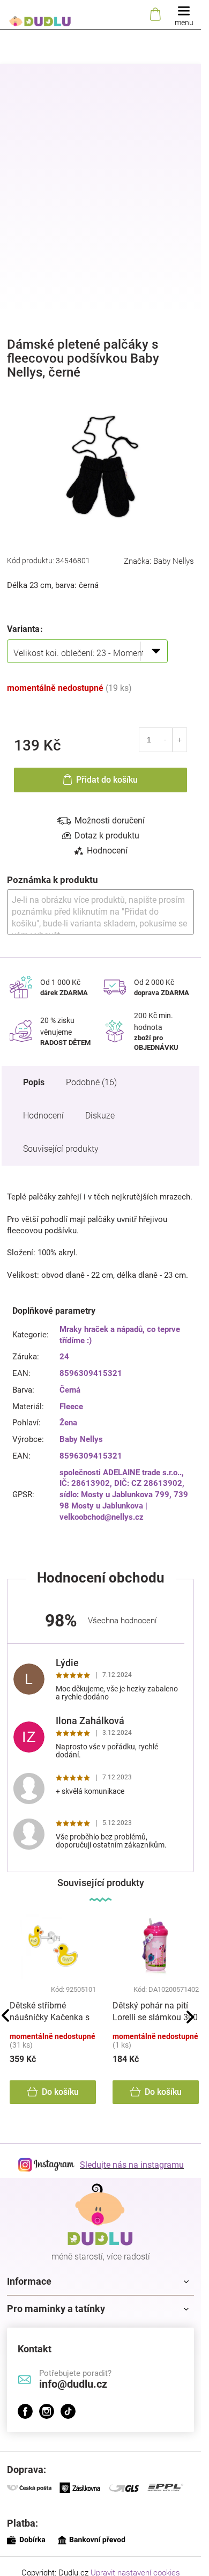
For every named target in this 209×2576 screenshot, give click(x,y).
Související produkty (61, 1149)
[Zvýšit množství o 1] (180, 740)
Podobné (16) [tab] (91, 1082)
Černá (70, 1390)
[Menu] (184, 15)
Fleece (71, 1407)
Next (190, 2017)
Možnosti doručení (110, 820)
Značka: (159, 561)
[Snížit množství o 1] (165, 740)
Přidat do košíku (107, 780)
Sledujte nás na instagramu (132, 2165)
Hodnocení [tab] (107, 851)
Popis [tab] (34, 1082)
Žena (68, 1423)
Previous (5, 2015)
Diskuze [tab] (100, 1116)
